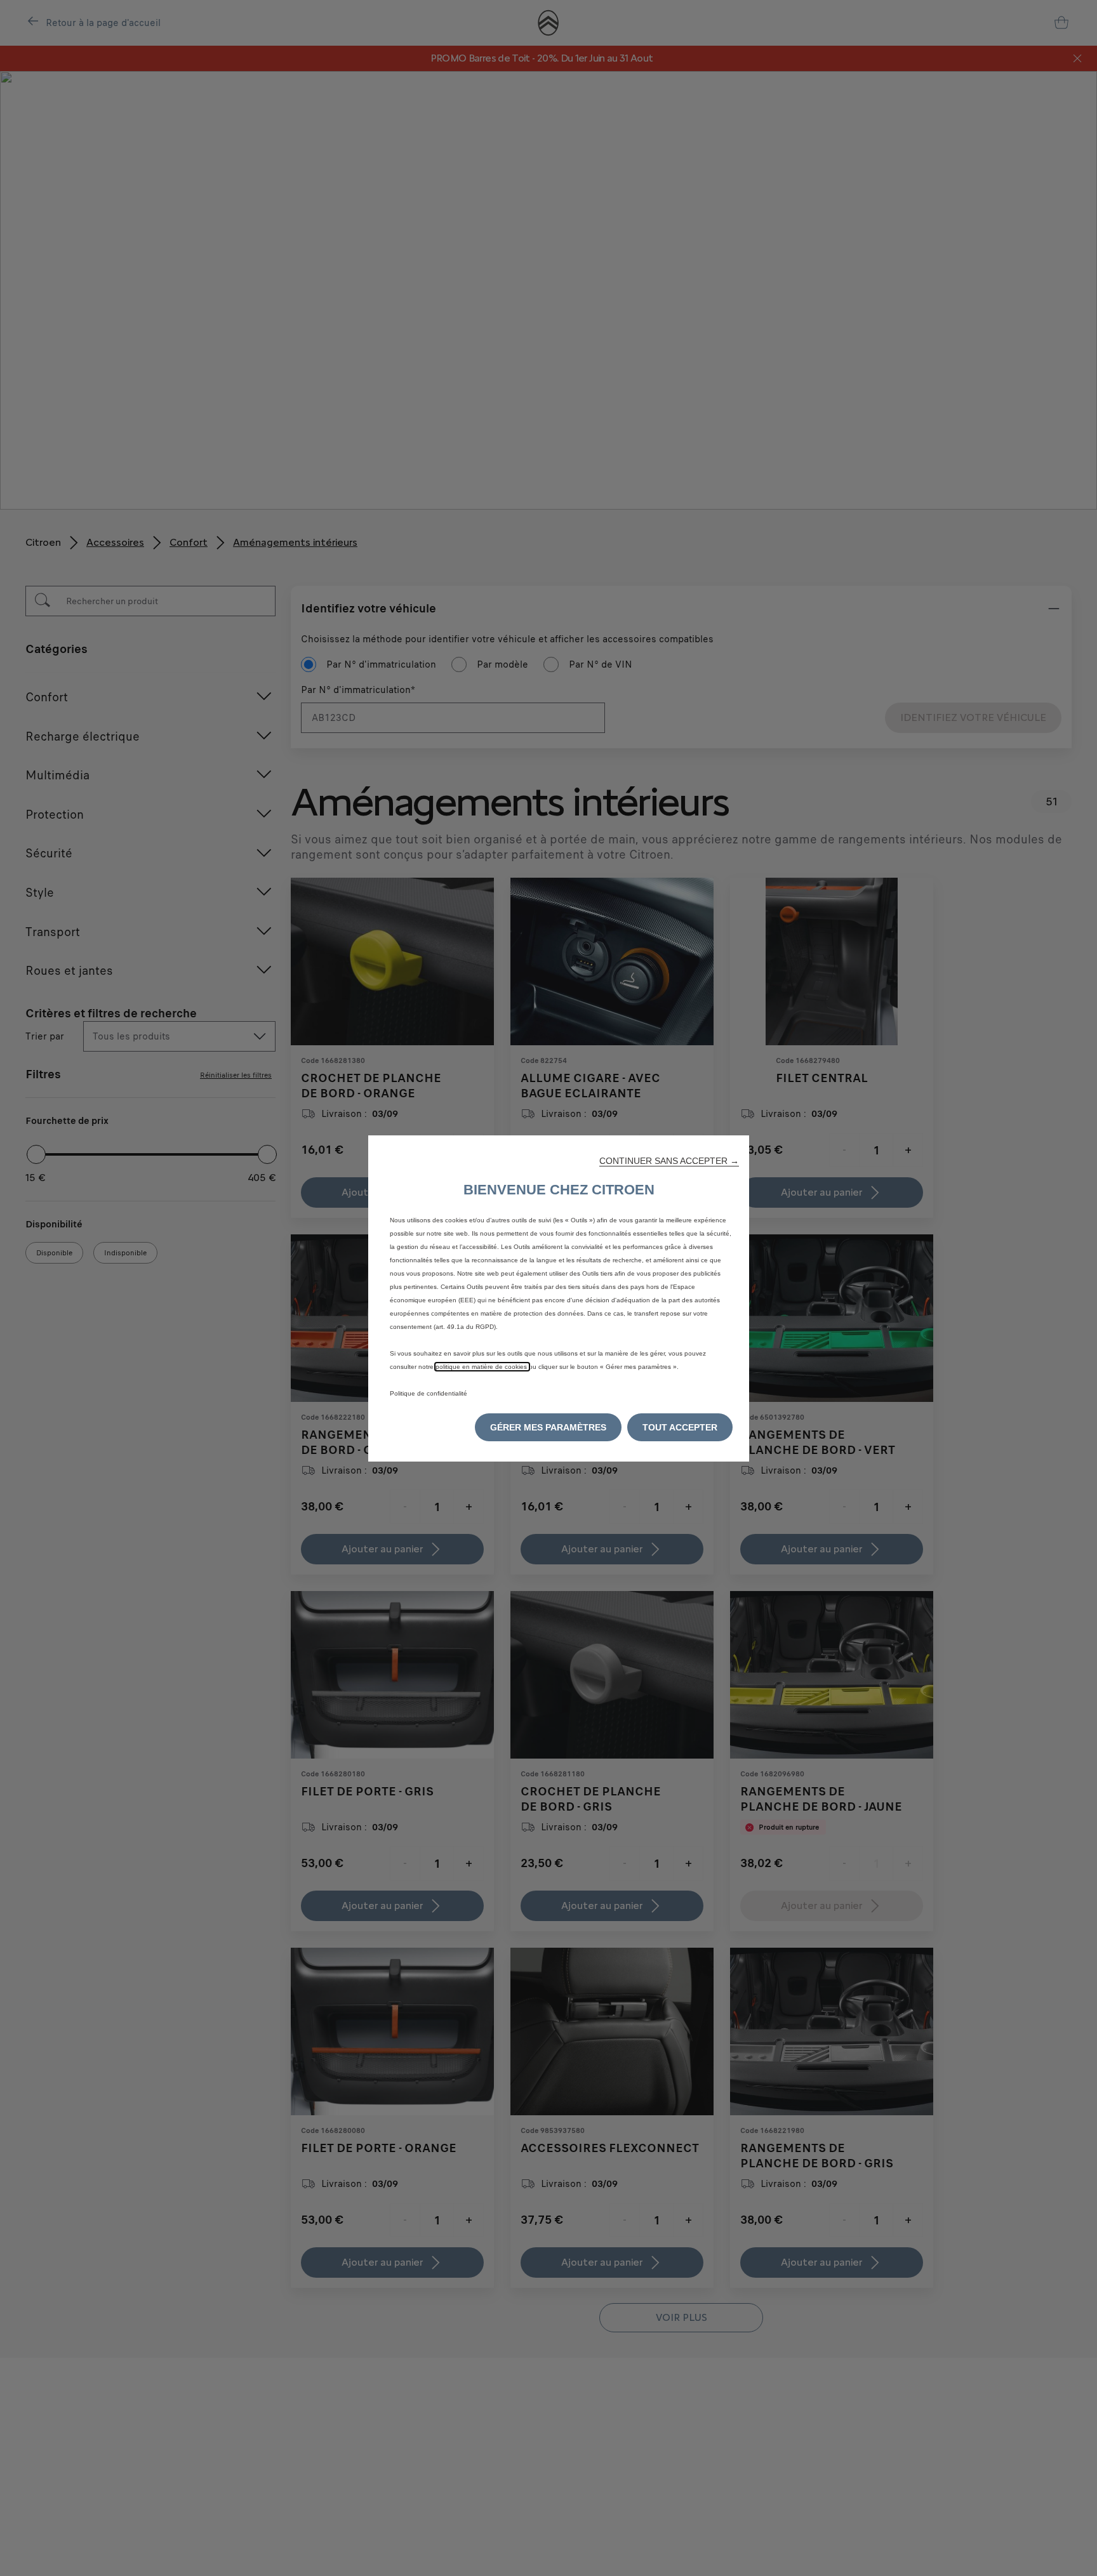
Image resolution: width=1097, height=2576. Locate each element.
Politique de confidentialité (429, 1393)
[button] (669, 1161)
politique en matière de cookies (482, 1367)
